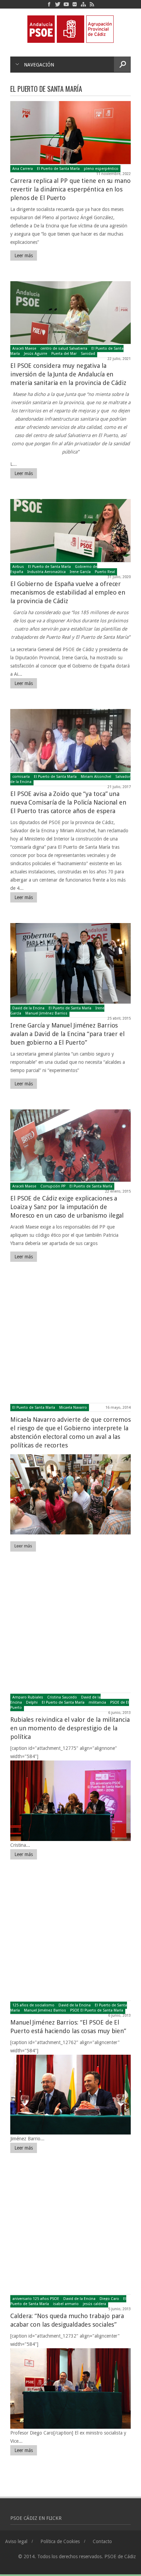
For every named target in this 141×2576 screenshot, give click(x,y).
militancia (97, 1702)
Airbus (18, 567)
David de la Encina (28, 1008)
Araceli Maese (24, 349)
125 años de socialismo (33, 2005)
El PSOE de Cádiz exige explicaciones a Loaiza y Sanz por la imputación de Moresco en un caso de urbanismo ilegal (67, 1207)
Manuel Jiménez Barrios (46, 1013)
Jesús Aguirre (36, 354)
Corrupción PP (53, 1186)
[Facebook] (49, 4)
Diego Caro (109, 2299)
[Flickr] (75, 4)
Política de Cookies (60, 2541)
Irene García (80, 572)
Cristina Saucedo (62, 1697)
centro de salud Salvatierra (64, 349)
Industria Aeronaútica (47, 572)
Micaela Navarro (73, 1408)
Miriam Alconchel (96, 777)
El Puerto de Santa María (58, 169)
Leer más (24, 256)
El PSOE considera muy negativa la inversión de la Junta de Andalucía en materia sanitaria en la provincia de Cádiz (68, 374)
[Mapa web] (83, 4)
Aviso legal (16, 2541)
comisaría (21, 777)
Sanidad (88, 354)
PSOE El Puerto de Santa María (97, 2010)
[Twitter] (58, 4)
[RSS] (92, 4)
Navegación (39, 65)
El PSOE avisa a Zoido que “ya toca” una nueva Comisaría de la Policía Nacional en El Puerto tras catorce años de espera (68, 802)
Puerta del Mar (64, 354)
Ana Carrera (23, 169)
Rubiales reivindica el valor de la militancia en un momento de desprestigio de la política (70, 1728)
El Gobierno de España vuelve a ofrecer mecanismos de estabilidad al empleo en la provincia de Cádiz (68, 592)
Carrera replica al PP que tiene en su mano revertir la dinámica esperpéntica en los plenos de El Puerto (70, 189)
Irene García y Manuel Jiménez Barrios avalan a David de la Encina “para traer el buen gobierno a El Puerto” (67, 1034)
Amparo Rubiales (28, 1697)
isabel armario (66, 2304)
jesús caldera (94, 2304)
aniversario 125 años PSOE (36, 2299)
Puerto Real (105, 572)
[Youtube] (66, 4)
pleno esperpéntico (101, 169)
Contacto (102, 2541)
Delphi (32, 1702)
